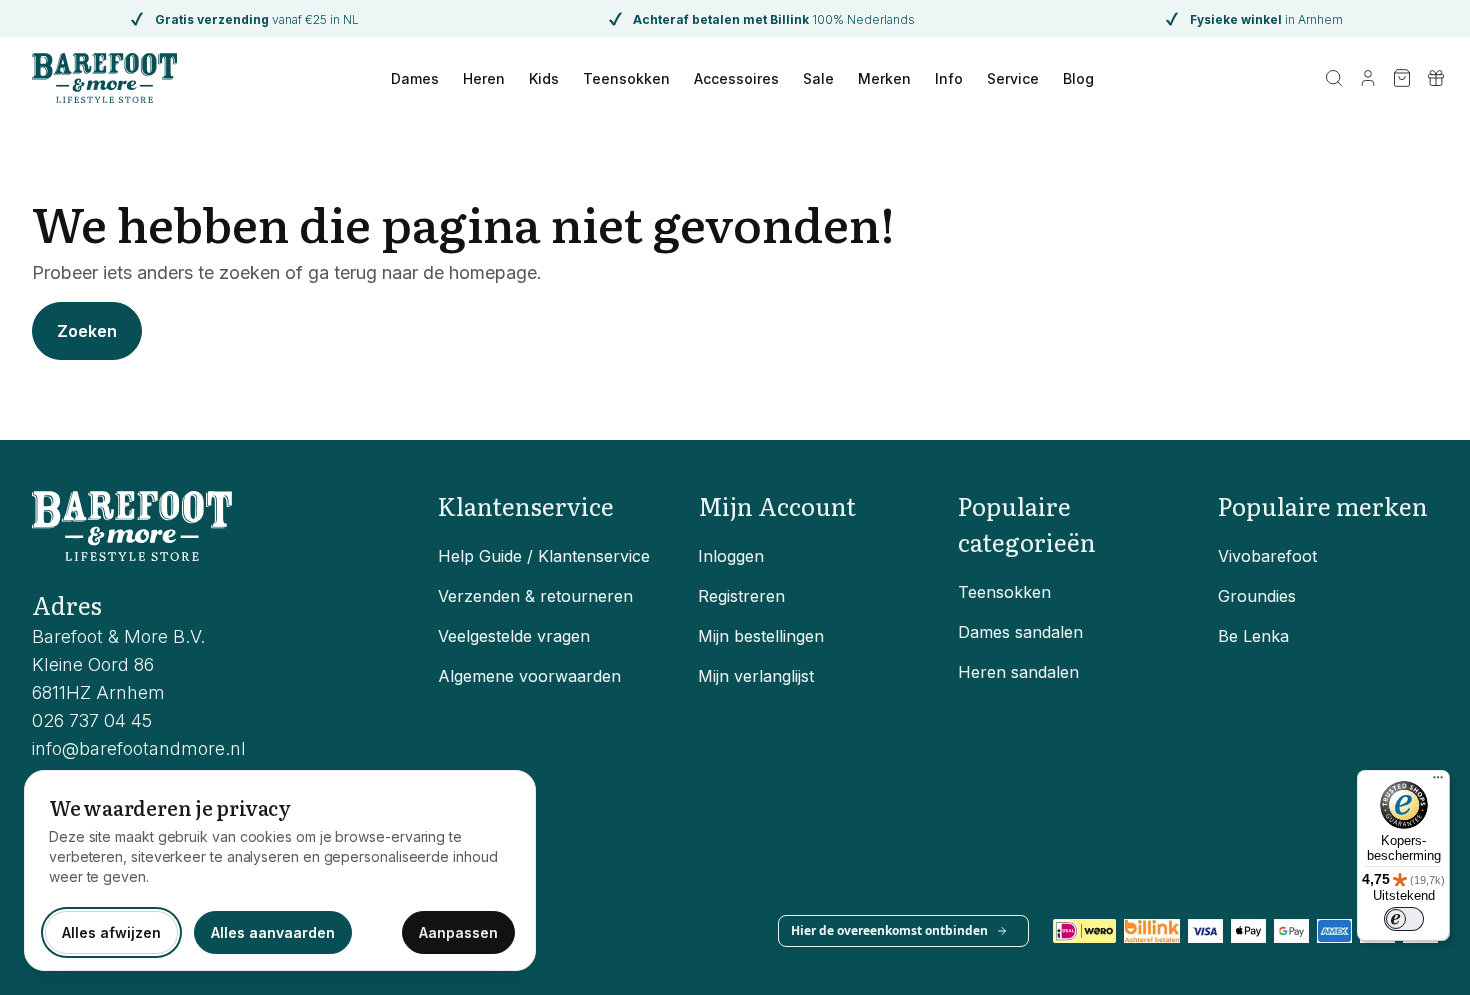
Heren (484, 78)
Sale (818, 78)
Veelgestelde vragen (514, 636)
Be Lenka (1253, 636)
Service (1013, 78)
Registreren (741, 596)
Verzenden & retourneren (535, 596)
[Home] (104, 78)
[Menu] (1438, 782)
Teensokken (626, 78)
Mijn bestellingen (761, 636)
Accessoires (736, 78)
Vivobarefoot (1267, 556)
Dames (415, 78)
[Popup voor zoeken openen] (1334, 78)
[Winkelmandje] (1402, 78)
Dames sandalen (1020, 632)
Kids (544, 78)
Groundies (1257, 596)
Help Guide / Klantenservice (544, 556)
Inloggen (731, 556)
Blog (1078, 78)
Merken (884, 78)
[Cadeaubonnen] (1436, 78)
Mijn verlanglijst (756, 676)
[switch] (1404, 919)
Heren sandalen (1018, 672)
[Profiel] (1368, 78)
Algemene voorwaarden (529, 676)
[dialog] (280, 870)
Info (949, 78)
